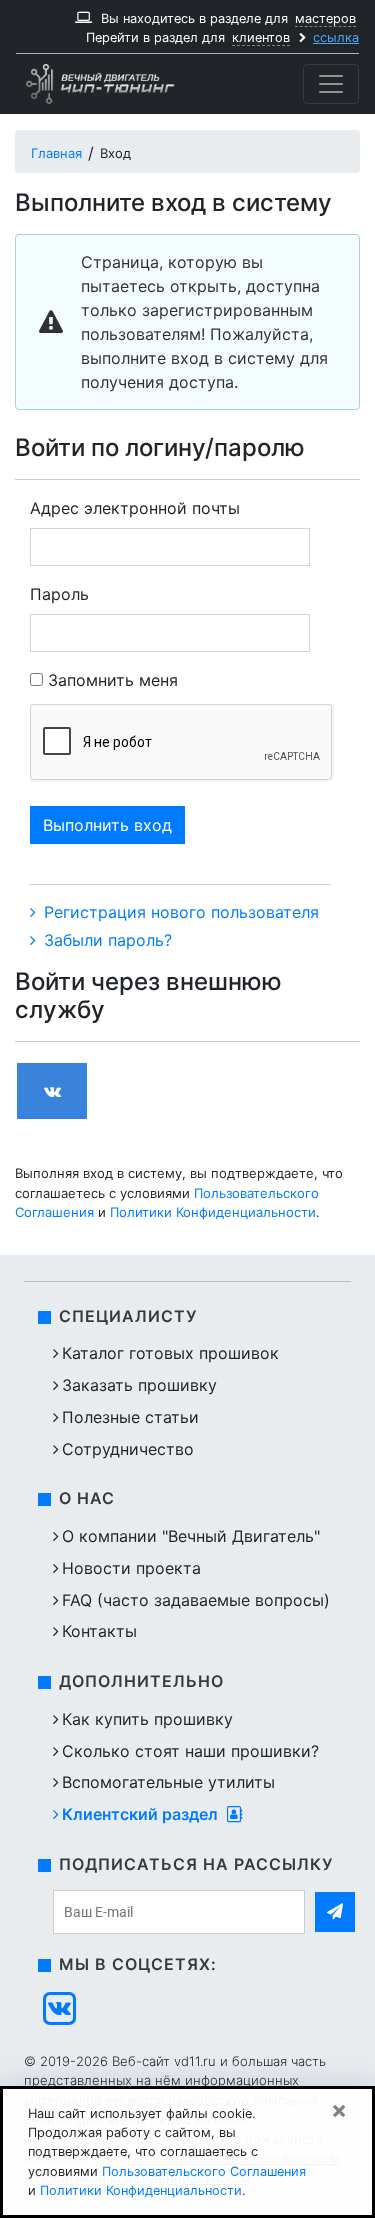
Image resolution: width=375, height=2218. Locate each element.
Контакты (99, 1631)
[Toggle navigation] (331, 84)
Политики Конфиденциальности (213, 1212)
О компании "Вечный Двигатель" (191, 1536)
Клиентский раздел (142, 1814)
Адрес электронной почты (135, 508)
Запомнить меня (113, 680)
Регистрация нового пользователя (179, 912)
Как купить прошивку (147, 1719)
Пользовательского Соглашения (204, 2171)
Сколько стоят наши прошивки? (190, 1751)
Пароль (59, 594)
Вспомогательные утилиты (168, 1782)
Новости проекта (131, 1568)
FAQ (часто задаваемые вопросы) (196, 1600)
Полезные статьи (130, 1417)
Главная (56, 153)
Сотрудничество (128, 1449)
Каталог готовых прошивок (170, 1353)
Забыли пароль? (105, 940)
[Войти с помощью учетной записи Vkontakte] (52, 1091)
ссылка (336, 37)
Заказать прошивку (139, 1385)
